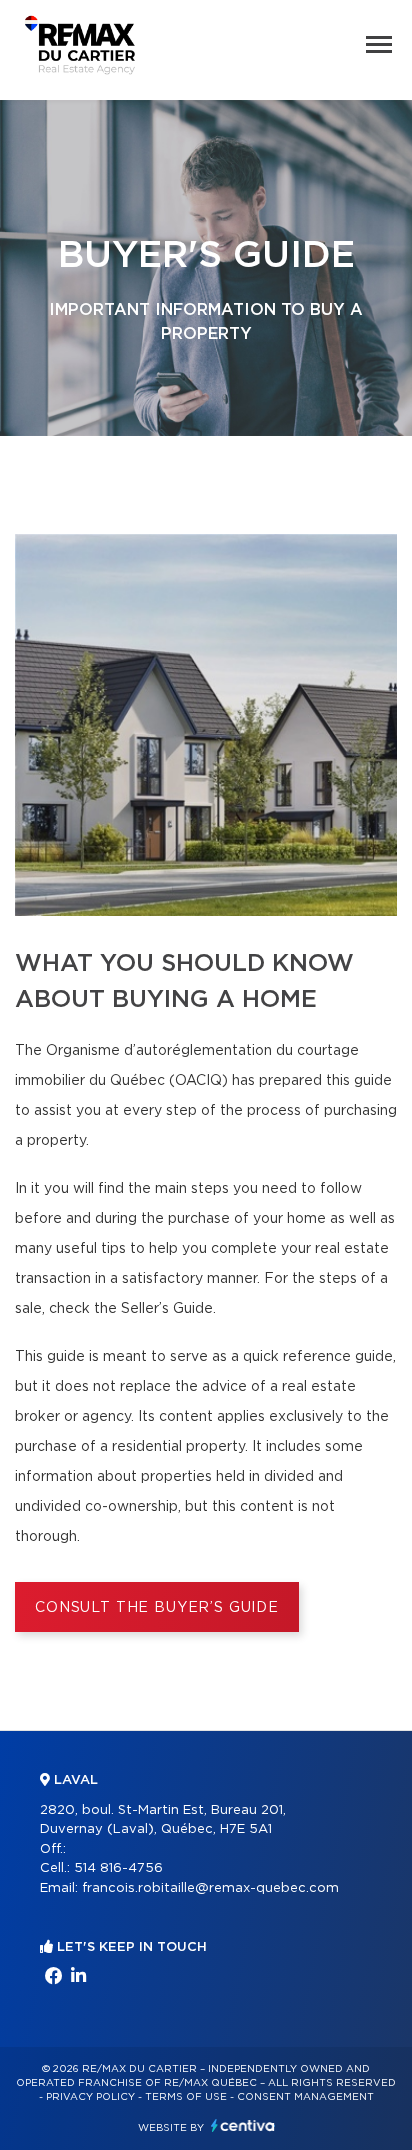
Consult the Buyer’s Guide (157, 1608)
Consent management (305, 2097)
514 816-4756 (118, 1868)
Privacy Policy (90, 2097)
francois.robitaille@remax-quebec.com (210, 1888)
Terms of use (186, 2097)
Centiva (243, 2125)
